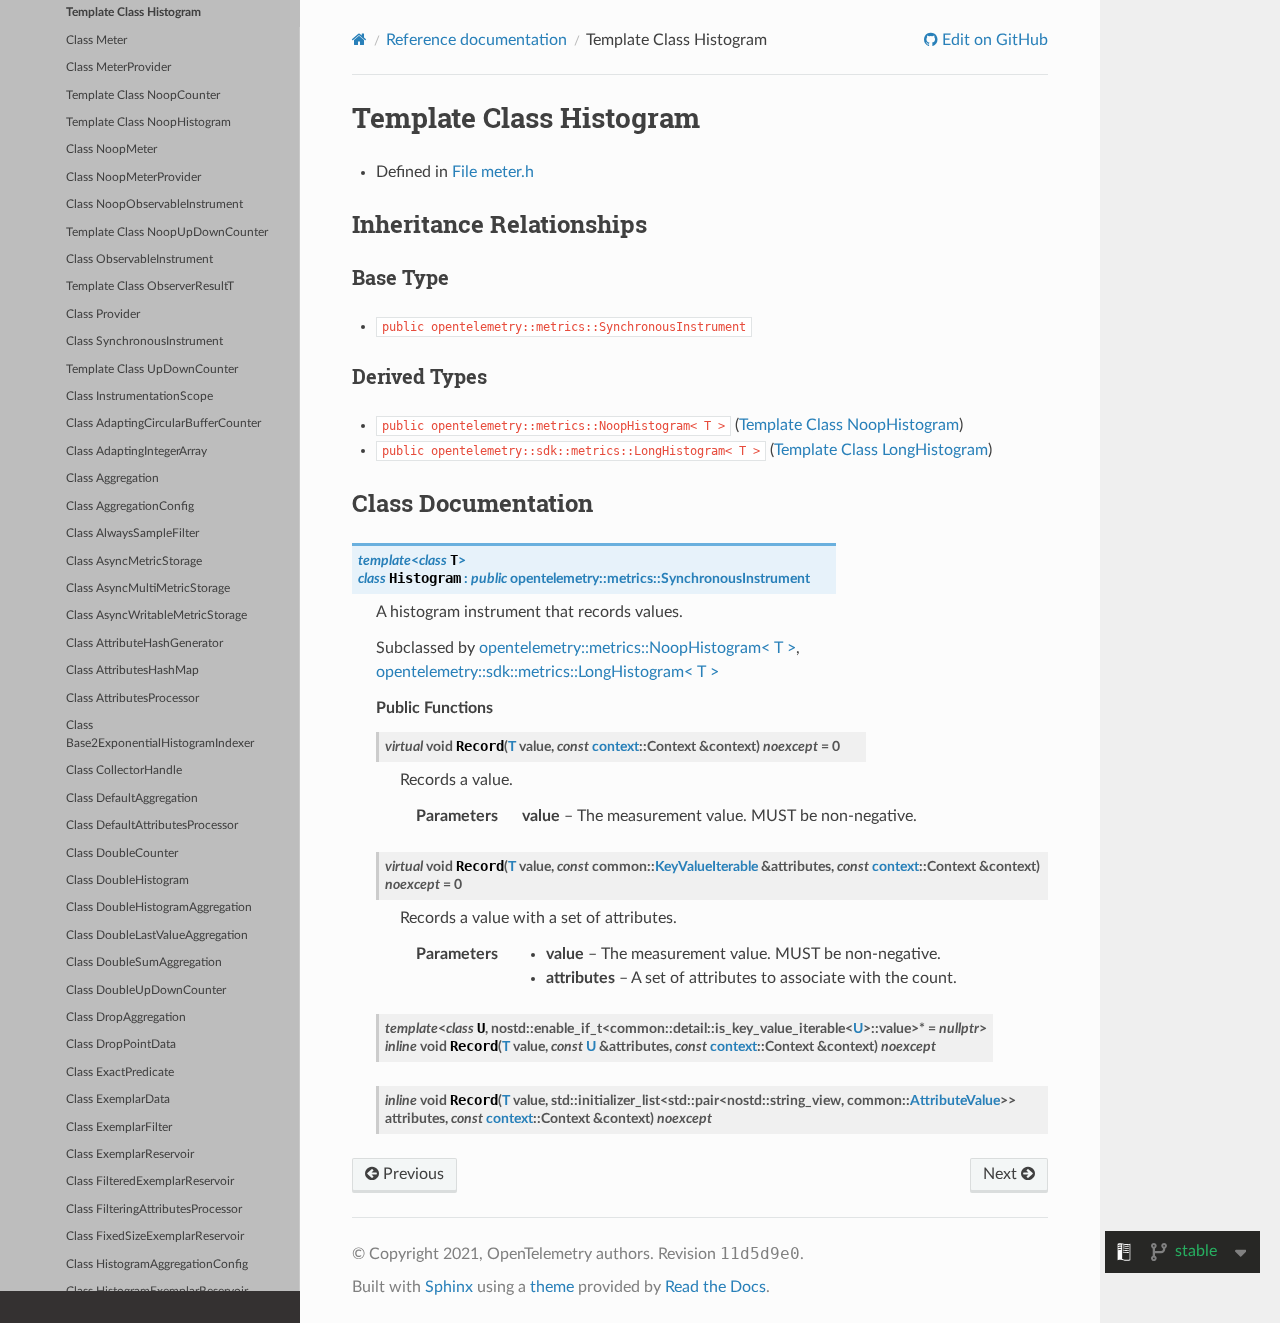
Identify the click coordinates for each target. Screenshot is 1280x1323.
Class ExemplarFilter (119, 1127)
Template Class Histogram (133, 12)
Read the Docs (715, 1287)
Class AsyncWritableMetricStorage (156, 615)
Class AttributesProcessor (132, 698)
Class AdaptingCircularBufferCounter (163, 423)
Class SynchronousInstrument (144, 341)
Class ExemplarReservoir (130, 1154)
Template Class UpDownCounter (152, 369)
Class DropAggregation (126, 1017)
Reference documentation (476, 40)
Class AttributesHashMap (132, 670)
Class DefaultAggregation (132, 798)
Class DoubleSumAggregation (144, 962)
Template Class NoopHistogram (148, 122)
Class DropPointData (121, 1044)
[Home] (359, 39)
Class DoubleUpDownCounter (146, 990)
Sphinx (449, 1287)
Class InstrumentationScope (139, 396)
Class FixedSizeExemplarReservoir (155, 1236)
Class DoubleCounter (122, 853)
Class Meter (96, 40)
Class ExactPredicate (120, 1072)
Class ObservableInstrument (139, 259)
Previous (411, 1174)
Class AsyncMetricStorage (134, 561)
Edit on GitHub (993, 40)
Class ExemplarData (118, 1099)
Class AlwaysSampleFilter (132, 533)
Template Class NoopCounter (143, 95)
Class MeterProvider (118, 67)
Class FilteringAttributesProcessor (154, 1209)
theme (552, 1287)
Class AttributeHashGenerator (144, 643)
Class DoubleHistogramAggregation (159, 907)
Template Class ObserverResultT (150, 286)
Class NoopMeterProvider (133, 177)
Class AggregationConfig (130, 506)
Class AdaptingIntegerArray (136, 451)
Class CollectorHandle (124, 770)
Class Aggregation (112, 478)
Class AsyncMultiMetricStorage (148, 588)
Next (1002, 1174)
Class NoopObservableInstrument (154, 204)
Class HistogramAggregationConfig (157, 1264)
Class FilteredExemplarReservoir (150, 1181)
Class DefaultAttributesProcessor (152, 825)
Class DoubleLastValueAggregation (157, 935)
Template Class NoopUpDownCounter (167, 232)
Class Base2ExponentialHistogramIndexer (160, 734)
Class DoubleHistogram (127, 880)
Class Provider (103, 314)
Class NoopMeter (111, 149)
